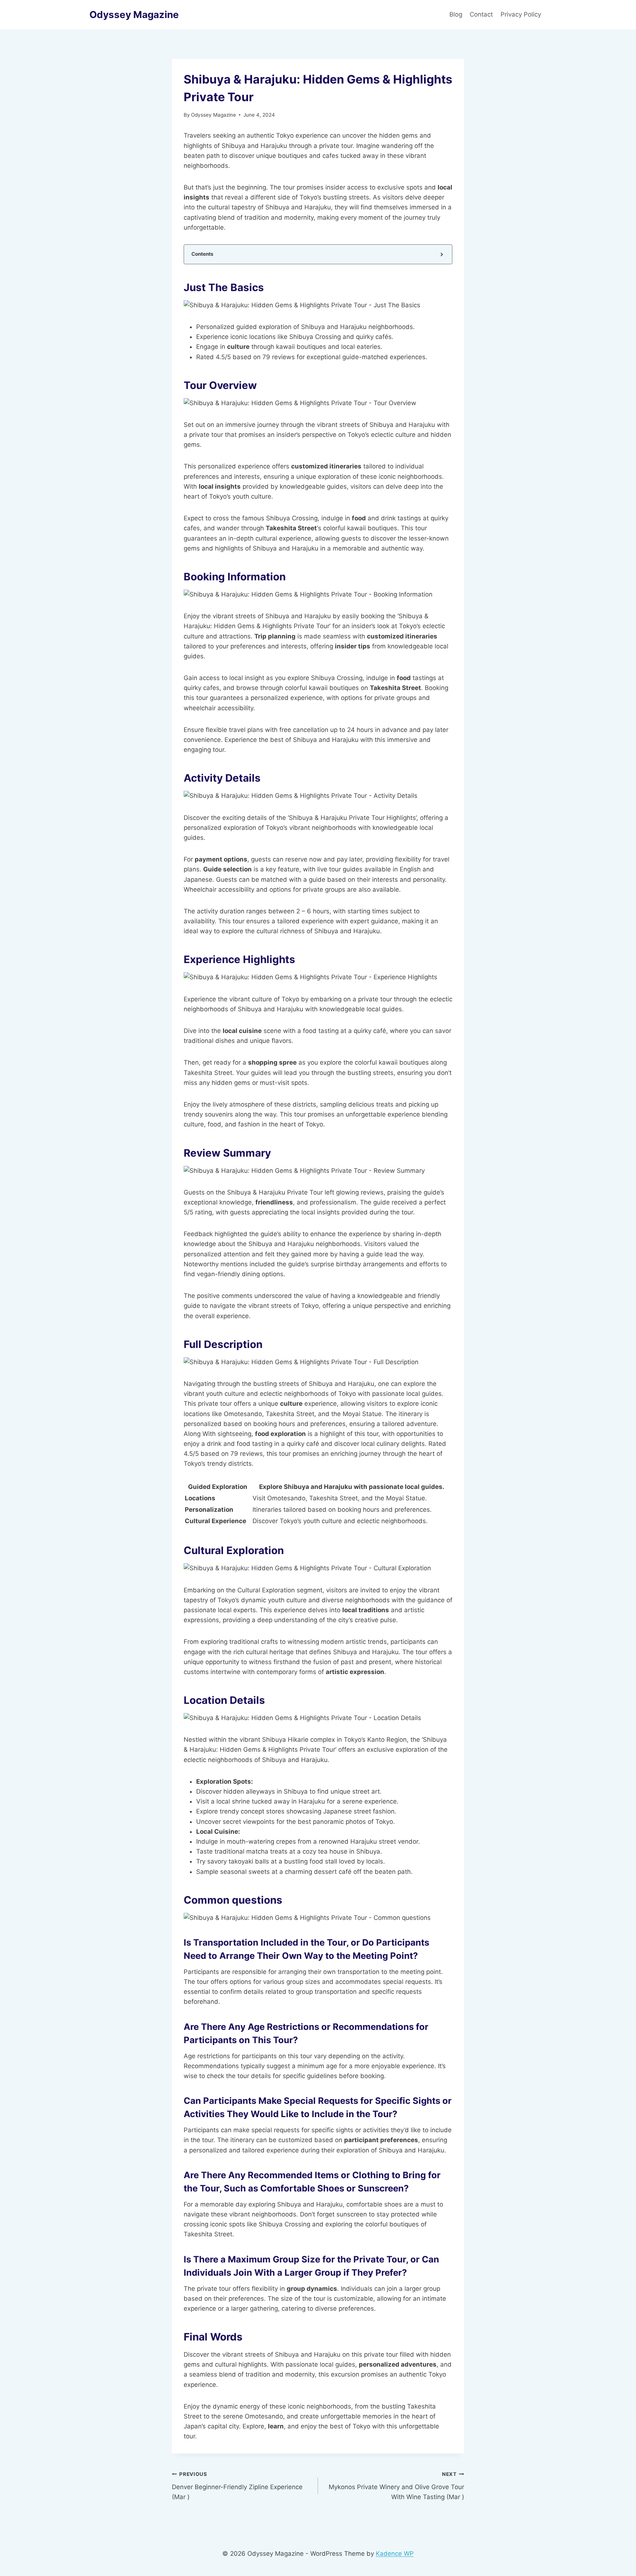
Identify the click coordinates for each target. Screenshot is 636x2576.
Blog (456, 14)
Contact (481, 14)
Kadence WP (395, 2554)
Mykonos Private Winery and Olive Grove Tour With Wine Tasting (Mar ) (396, 2486)
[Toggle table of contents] (441, 254)
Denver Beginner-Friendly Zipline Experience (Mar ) (237, 2486)
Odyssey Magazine (213, 115)
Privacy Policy (522, 14)
